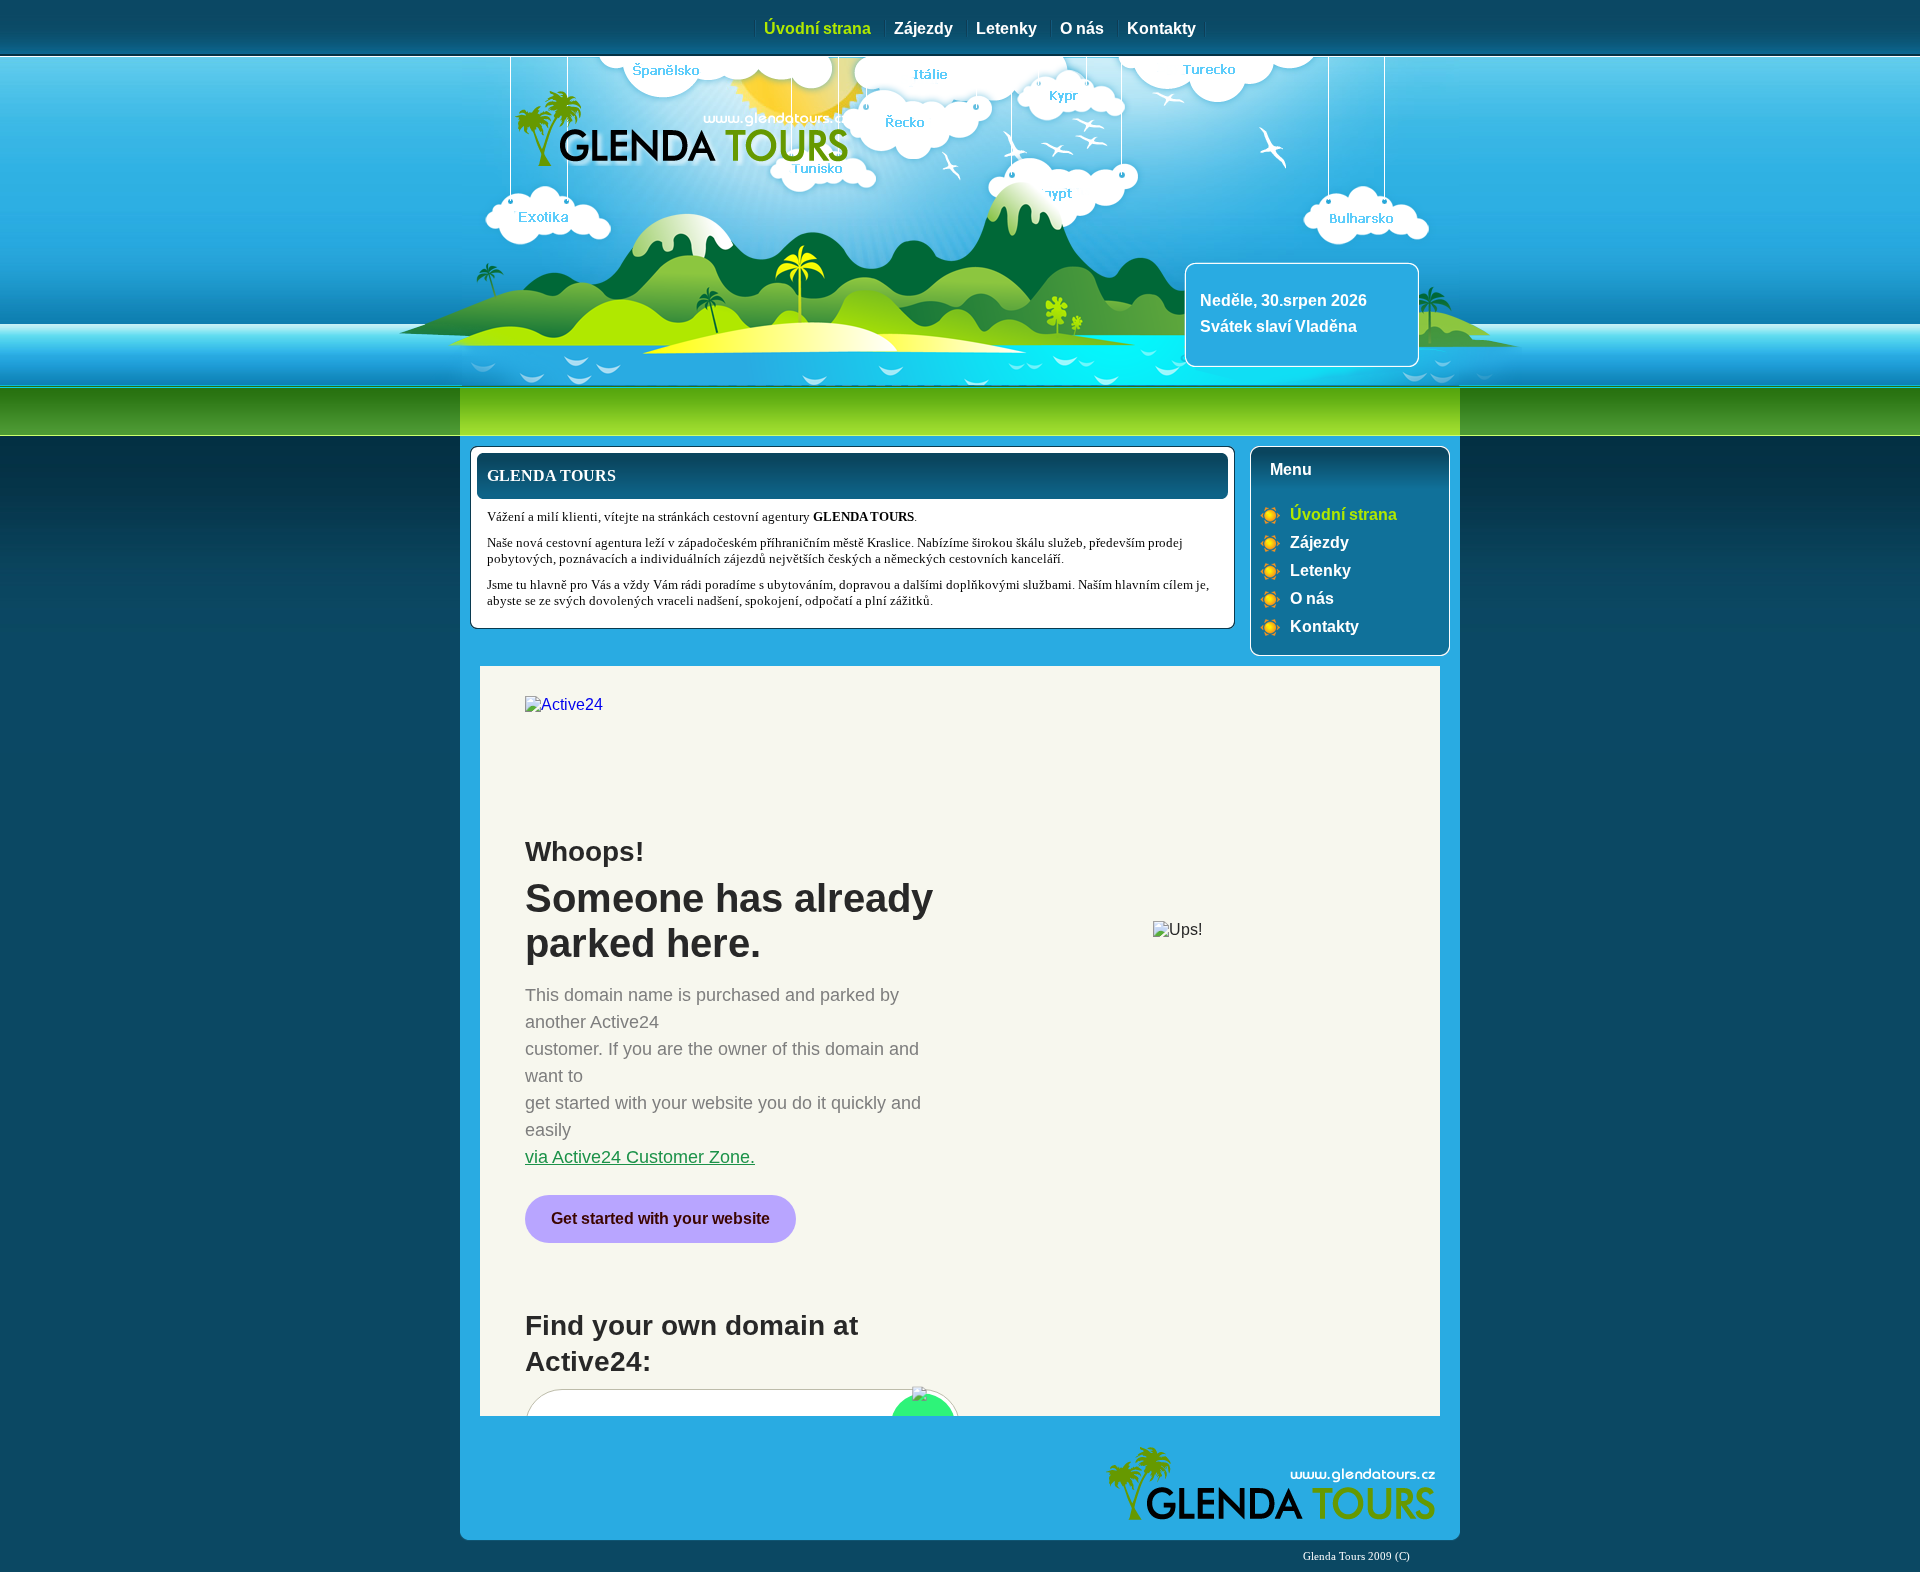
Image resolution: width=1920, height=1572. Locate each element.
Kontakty (1161, 28)
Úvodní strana (817, 28)
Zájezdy (923, 28)
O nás (1082, 28)
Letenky (1006, 28)
